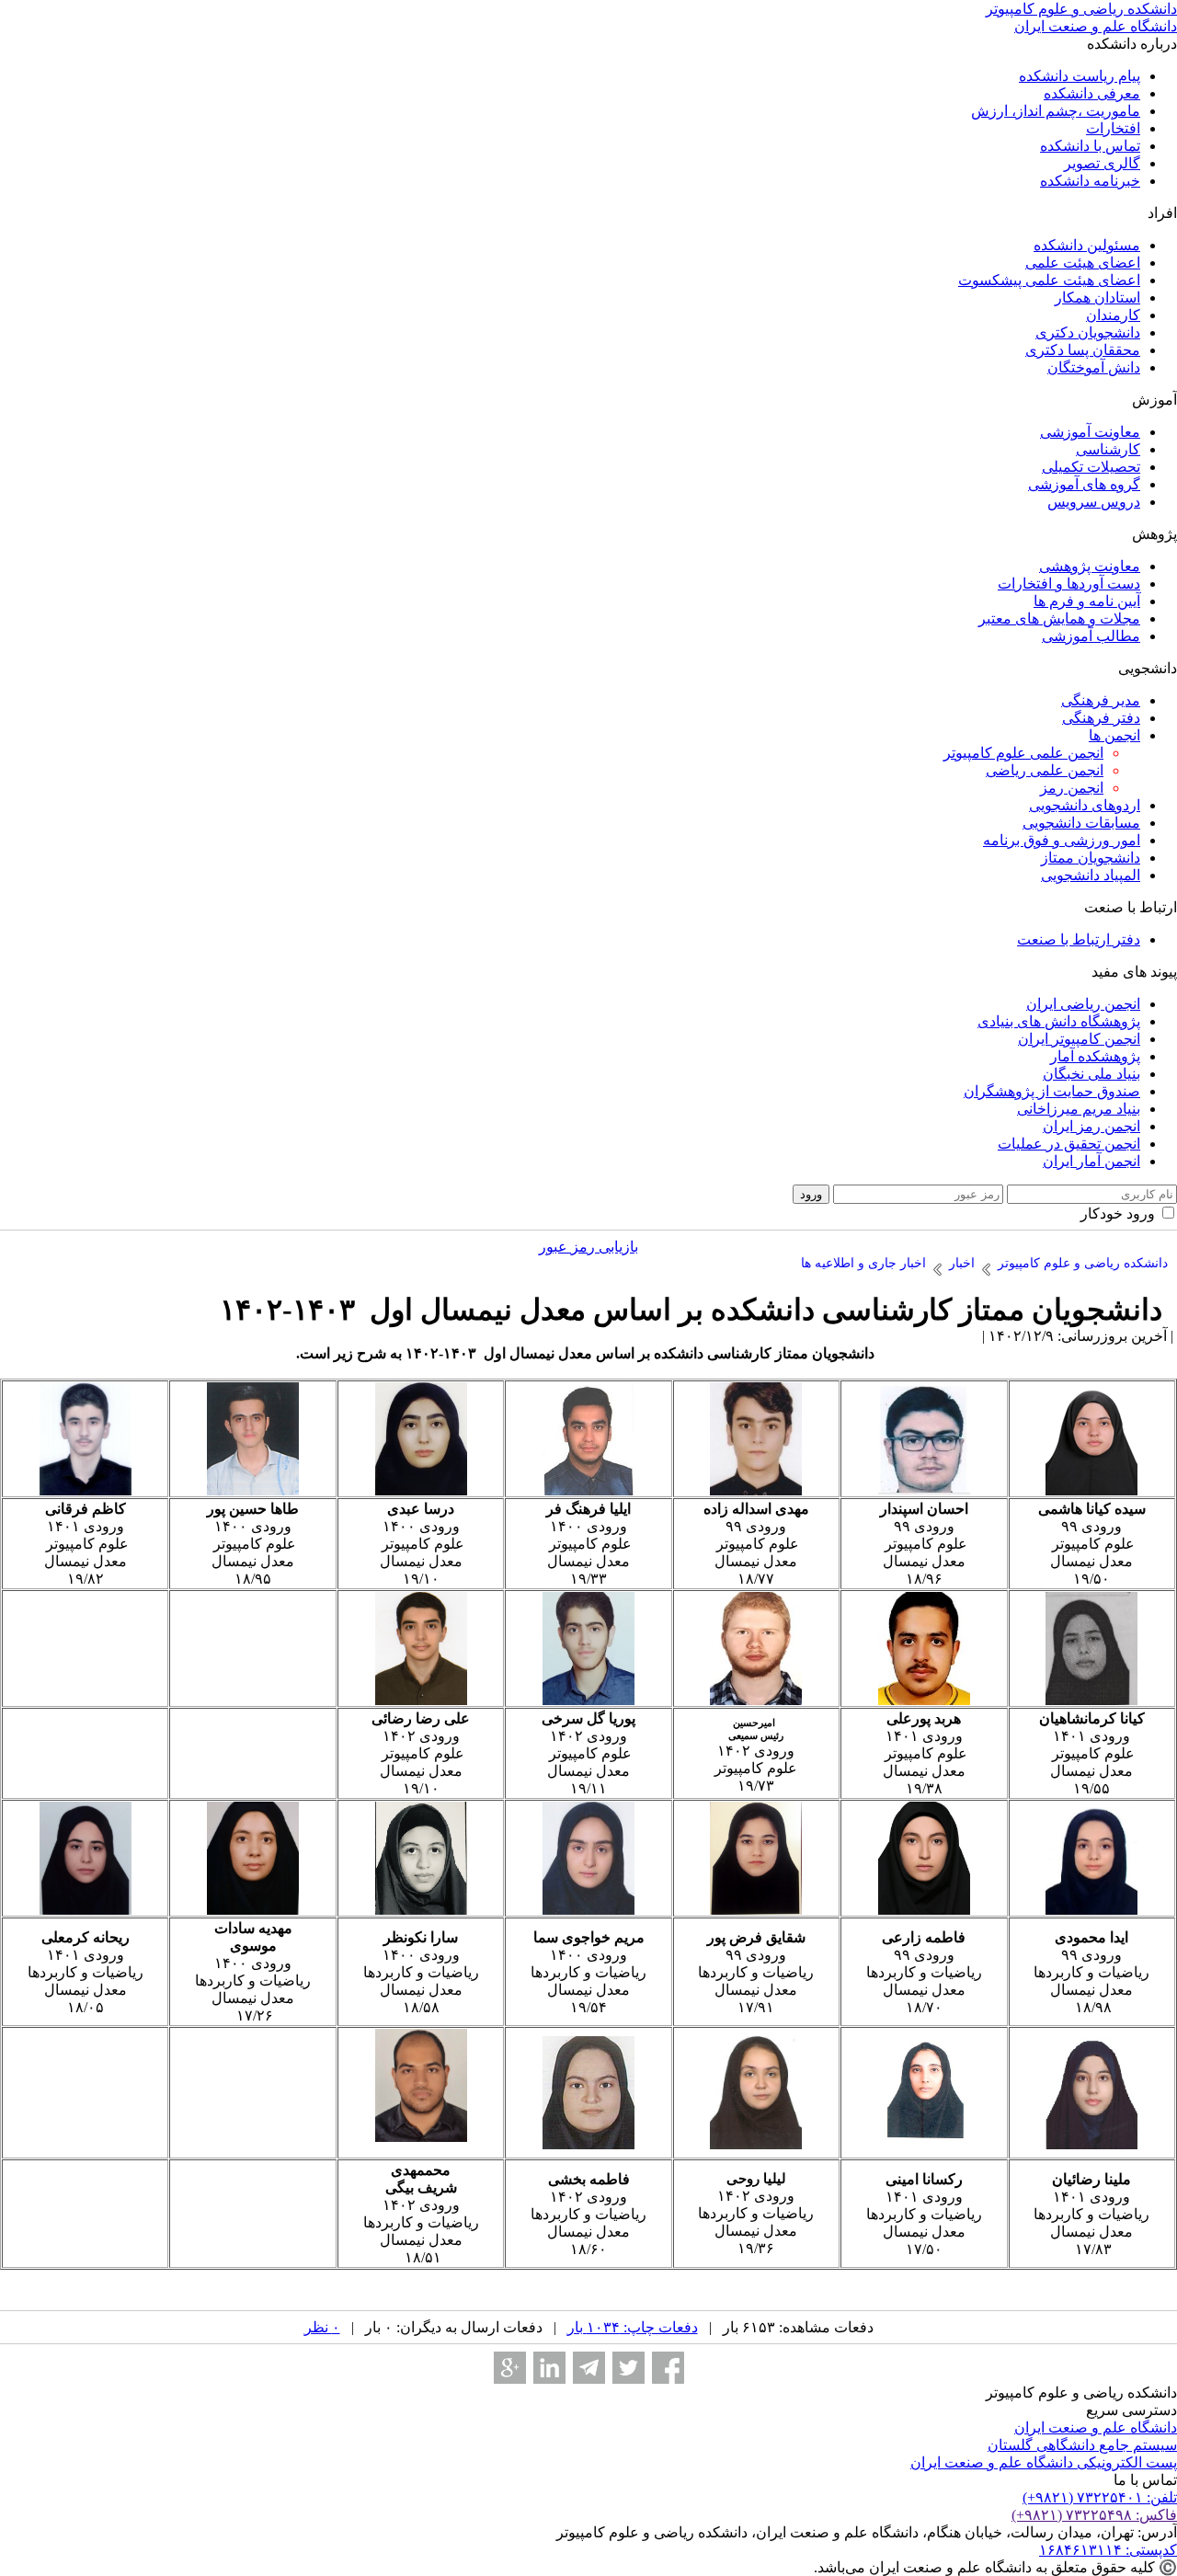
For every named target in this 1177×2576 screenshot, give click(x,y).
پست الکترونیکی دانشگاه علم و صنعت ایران (1044, 2462)
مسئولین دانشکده (1087, 245)
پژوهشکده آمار (1095, 1056)
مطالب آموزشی (1091, 636)
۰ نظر (322, 2327)
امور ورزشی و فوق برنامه (1062, 840)
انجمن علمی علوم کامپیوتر (1023, 753)
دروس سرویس (1094, 502)
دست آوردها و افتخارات (1069, 584)
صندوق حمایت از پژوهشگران (1052, 1091)
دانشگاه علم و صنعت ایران (1096, 2427)
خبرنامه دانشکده (1090, 181)
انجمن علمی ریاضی (1045, 770)
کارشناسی (1108, 449)
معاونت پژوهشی (1090, 566)
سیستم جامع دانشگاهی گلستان (1082, 2445)
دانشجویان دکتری (1088, 332)
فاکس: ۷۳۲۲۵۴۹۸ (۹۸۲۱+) (1094, 2515)
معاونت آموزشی (1090, 432)
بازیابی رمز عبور (588, 1247)
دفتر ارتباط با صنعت (1079, 939)
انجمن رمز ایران (1091, 1126)
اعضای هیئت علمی (1083, 263)
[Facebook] (668, 2368)
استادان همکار (1097, 298)
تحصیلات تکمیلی (1091, 467)
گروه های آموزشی (1084, 484)
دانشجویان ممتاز (1091, 858)
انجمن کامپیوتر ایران (1079, 1039)
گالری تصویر (1102, 163)
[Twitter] (628, 2368)
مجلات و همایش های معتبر (1059, 618)
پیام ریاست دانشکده (1080, 76)
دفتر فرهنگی (1101, 718)
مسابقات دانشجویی (1081, 823)
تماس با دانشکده (1090, 146)
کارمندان (1113, 315)
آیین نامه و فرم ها (1087, 601)
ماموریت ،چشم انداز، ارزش (1056, 111)
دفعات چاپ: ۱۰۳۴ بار (633, 2327)
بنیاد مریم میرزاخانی (1079, 1109)
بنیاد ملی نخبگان (1091, 1074)
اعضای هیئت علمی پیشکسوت (1049, 280)
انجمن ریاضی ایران (1083, 1004)
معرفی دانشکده (1092, 93)
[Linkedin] (549, 2368)
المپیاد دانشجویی (1091, 875)
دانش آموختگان (1094, 367)
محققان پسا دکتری (1083, 350)
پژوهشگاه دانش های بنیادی (1059, 1021)
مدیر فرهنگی (1101, 700)
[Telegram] (589, 2368)
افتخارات (1113, 128)
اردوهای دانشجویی (1085, 805)
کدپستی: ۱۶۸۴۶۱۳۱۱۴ (1108, 2550)
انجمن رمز (1072, 788)
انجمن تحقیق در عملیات (1069, 1144)
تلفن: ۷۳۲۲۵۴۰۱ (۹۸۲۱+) (1100, 2497)
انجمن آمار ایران (1091, 1161)
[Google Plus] (510, 2368)
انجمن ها (1114, 735)
